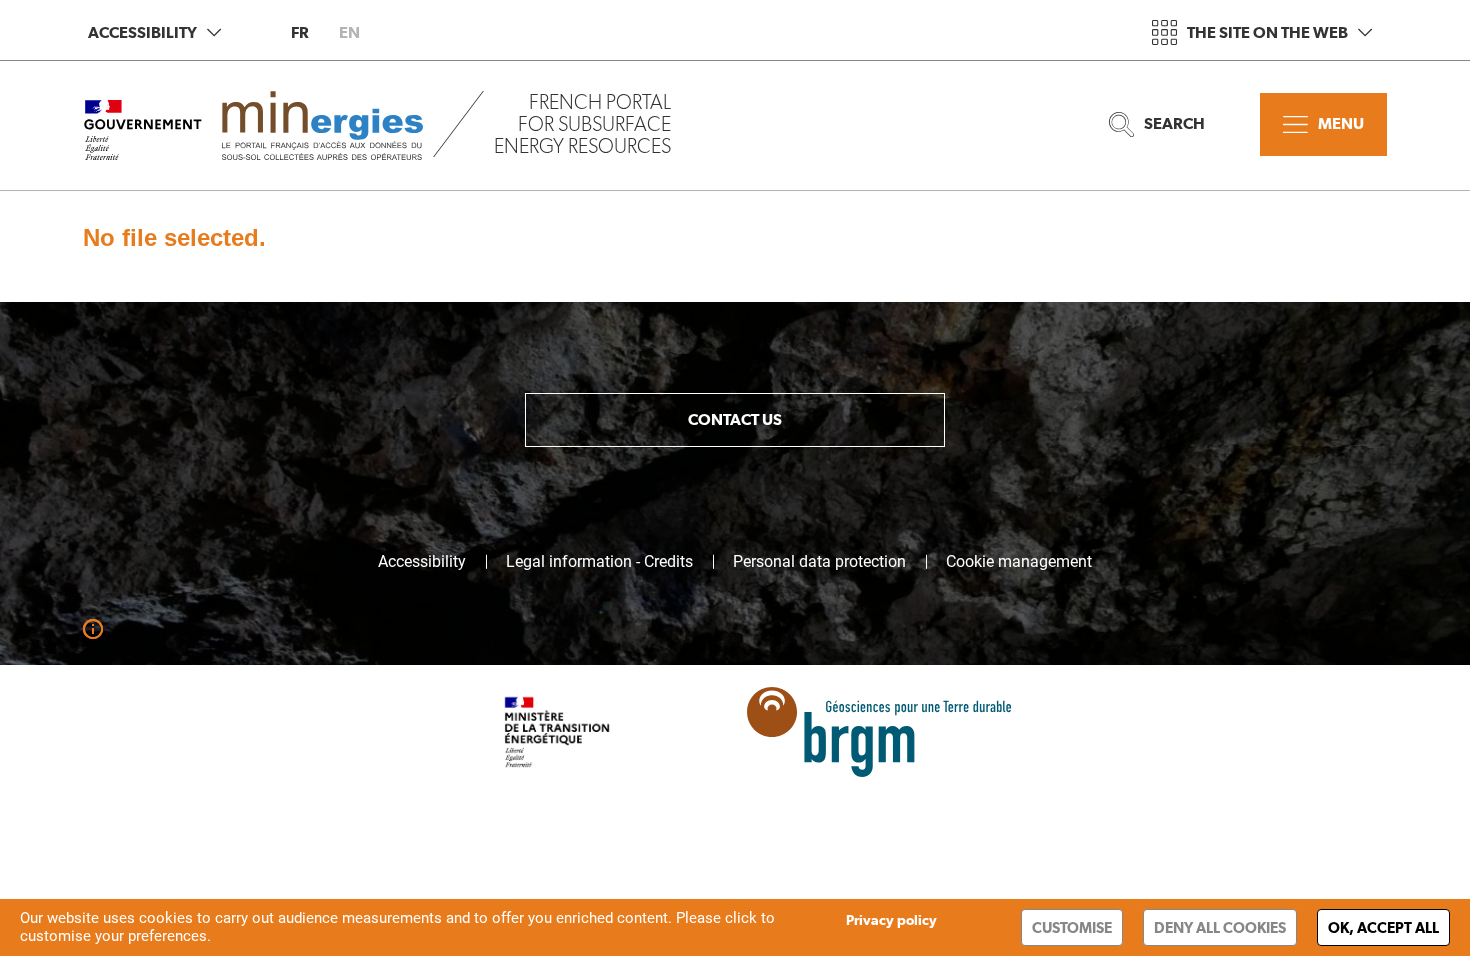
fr (300, 32)
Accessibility (142, 32)
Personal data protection (819, 562)
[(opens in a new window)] (861, 745)
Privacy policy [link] (891, 920)
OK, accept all (1383, 927)
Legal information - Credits (599, 562)
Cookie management (1019, 562)
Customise (1072, 927)
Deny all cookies (1220, 927)
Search (1174, 123)
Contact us (735, 419)
